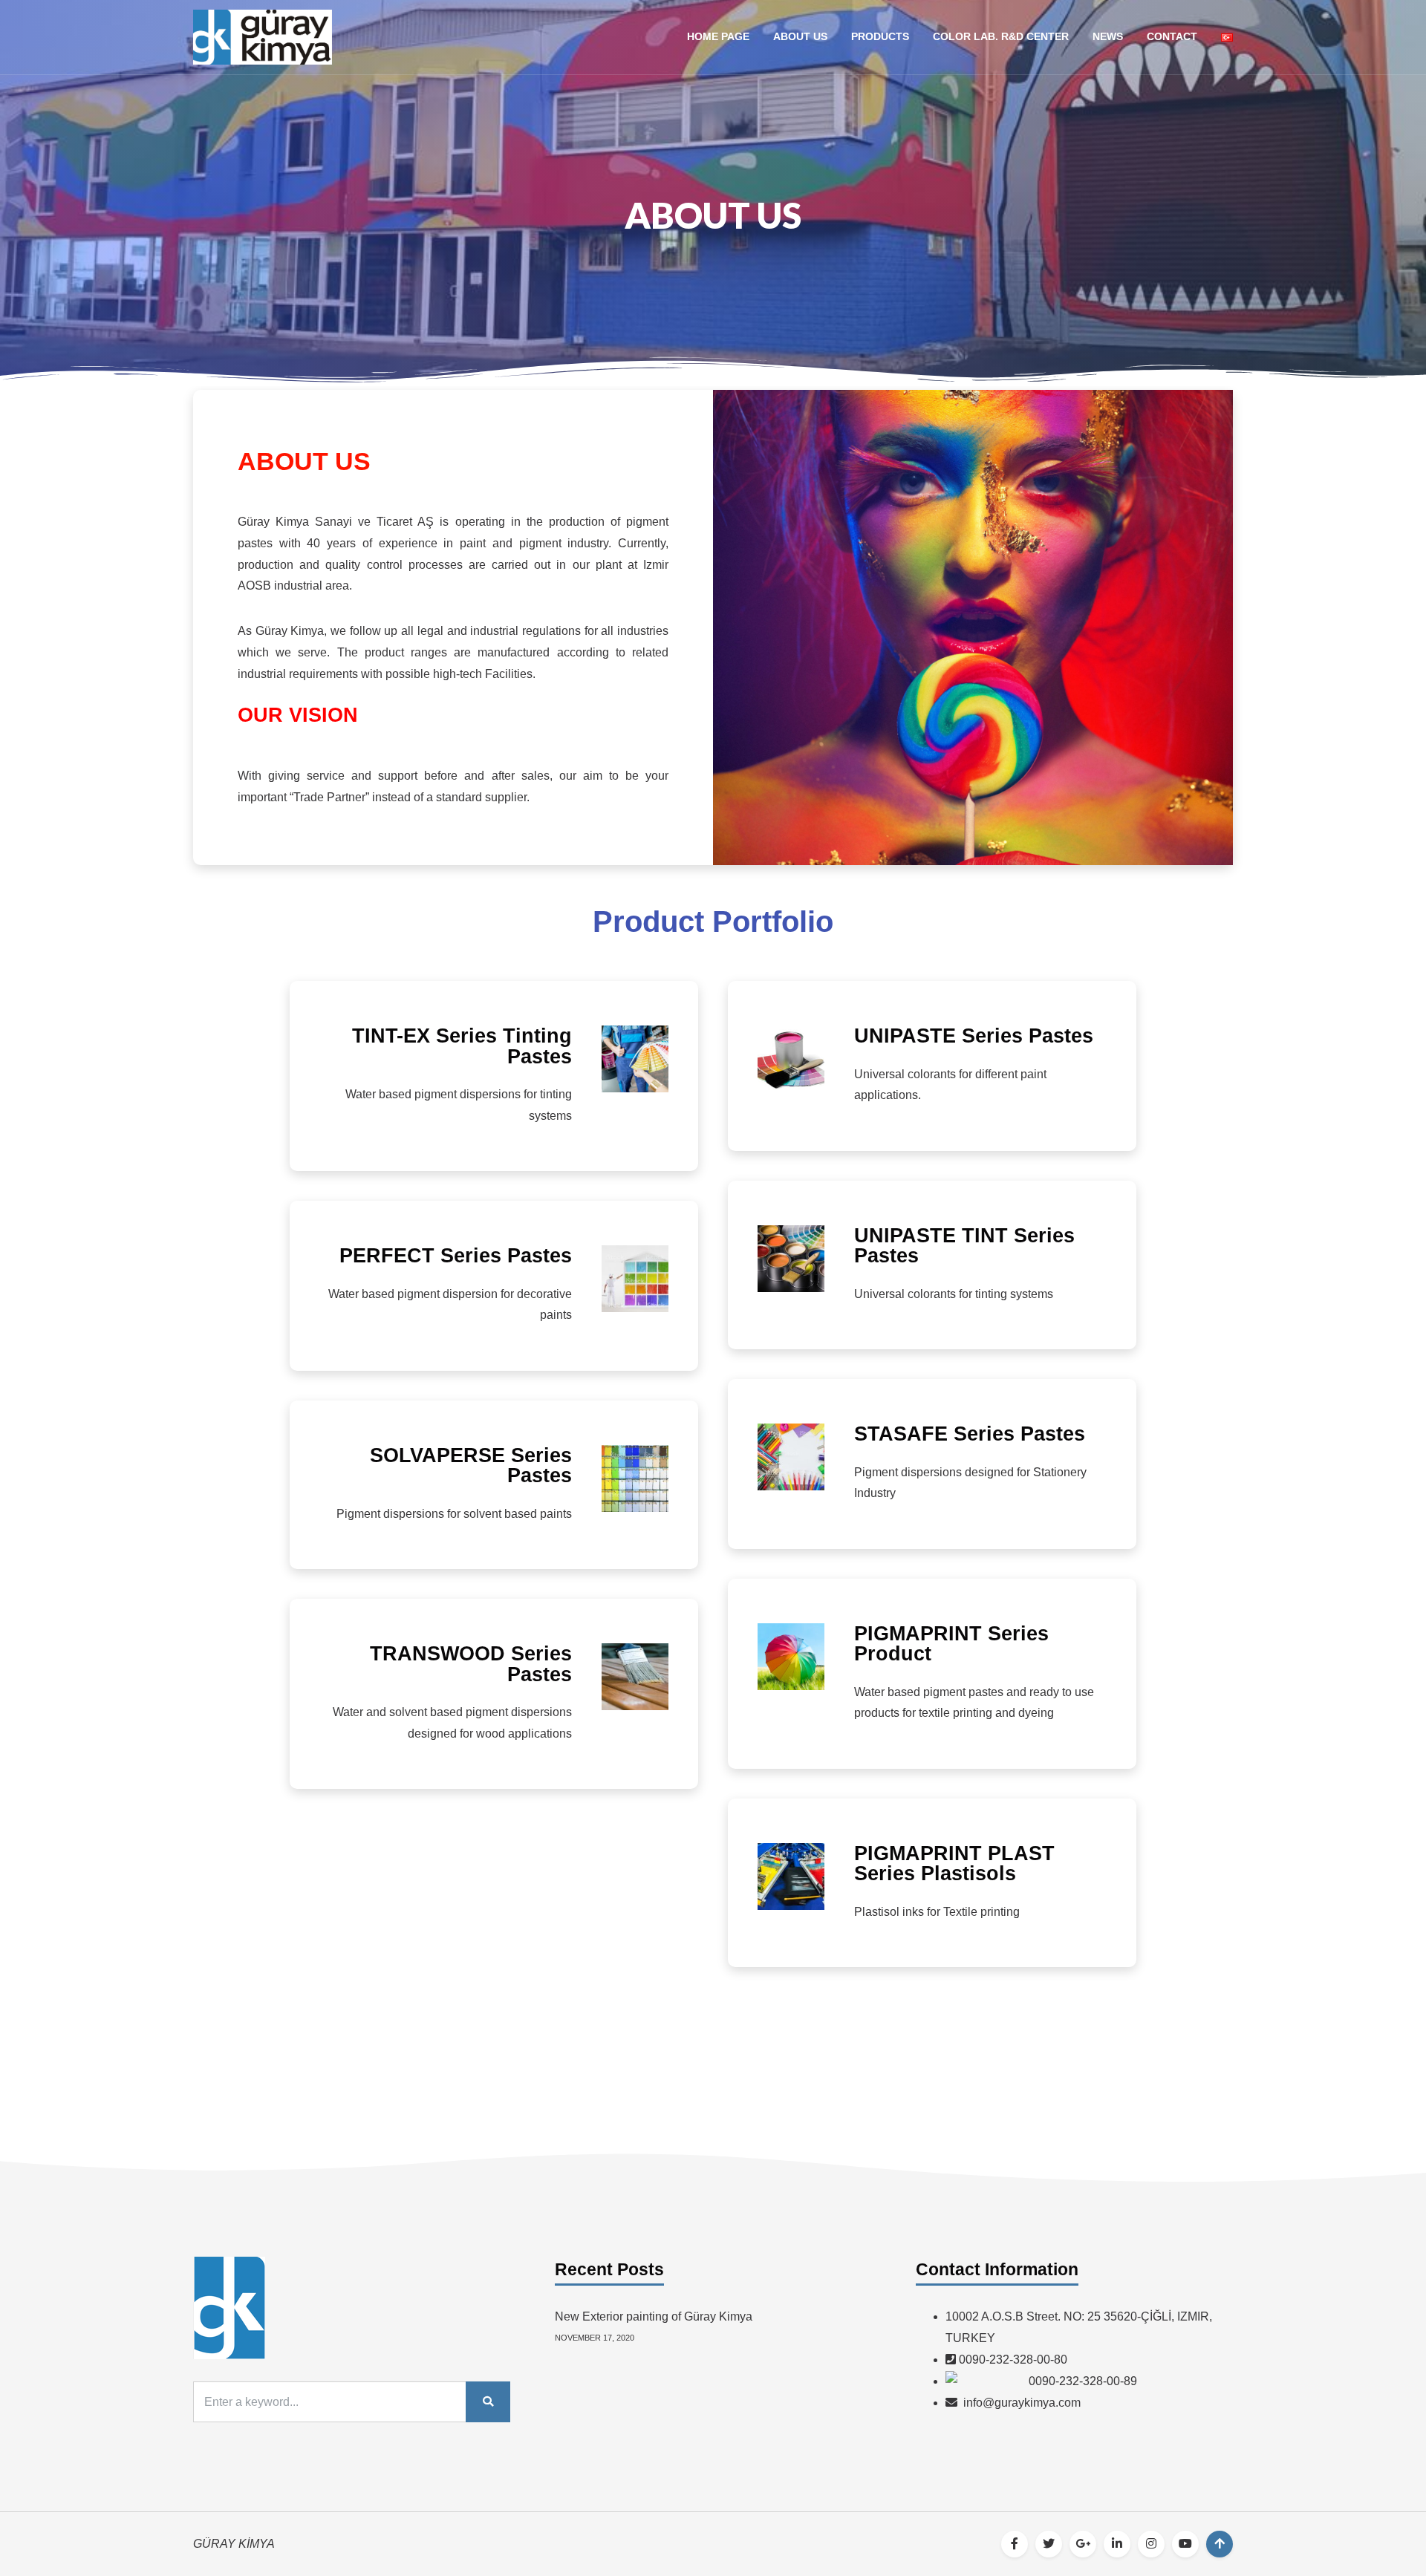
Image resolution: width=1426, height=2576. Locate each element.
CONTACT (1172, 36)
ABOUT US (800, 36)
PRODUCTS (880, 36)
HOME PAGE (718, 36)
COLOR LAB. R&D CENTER (1001, 36)
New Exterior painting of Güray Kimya (654, 2316)
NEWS (1108, 36)
